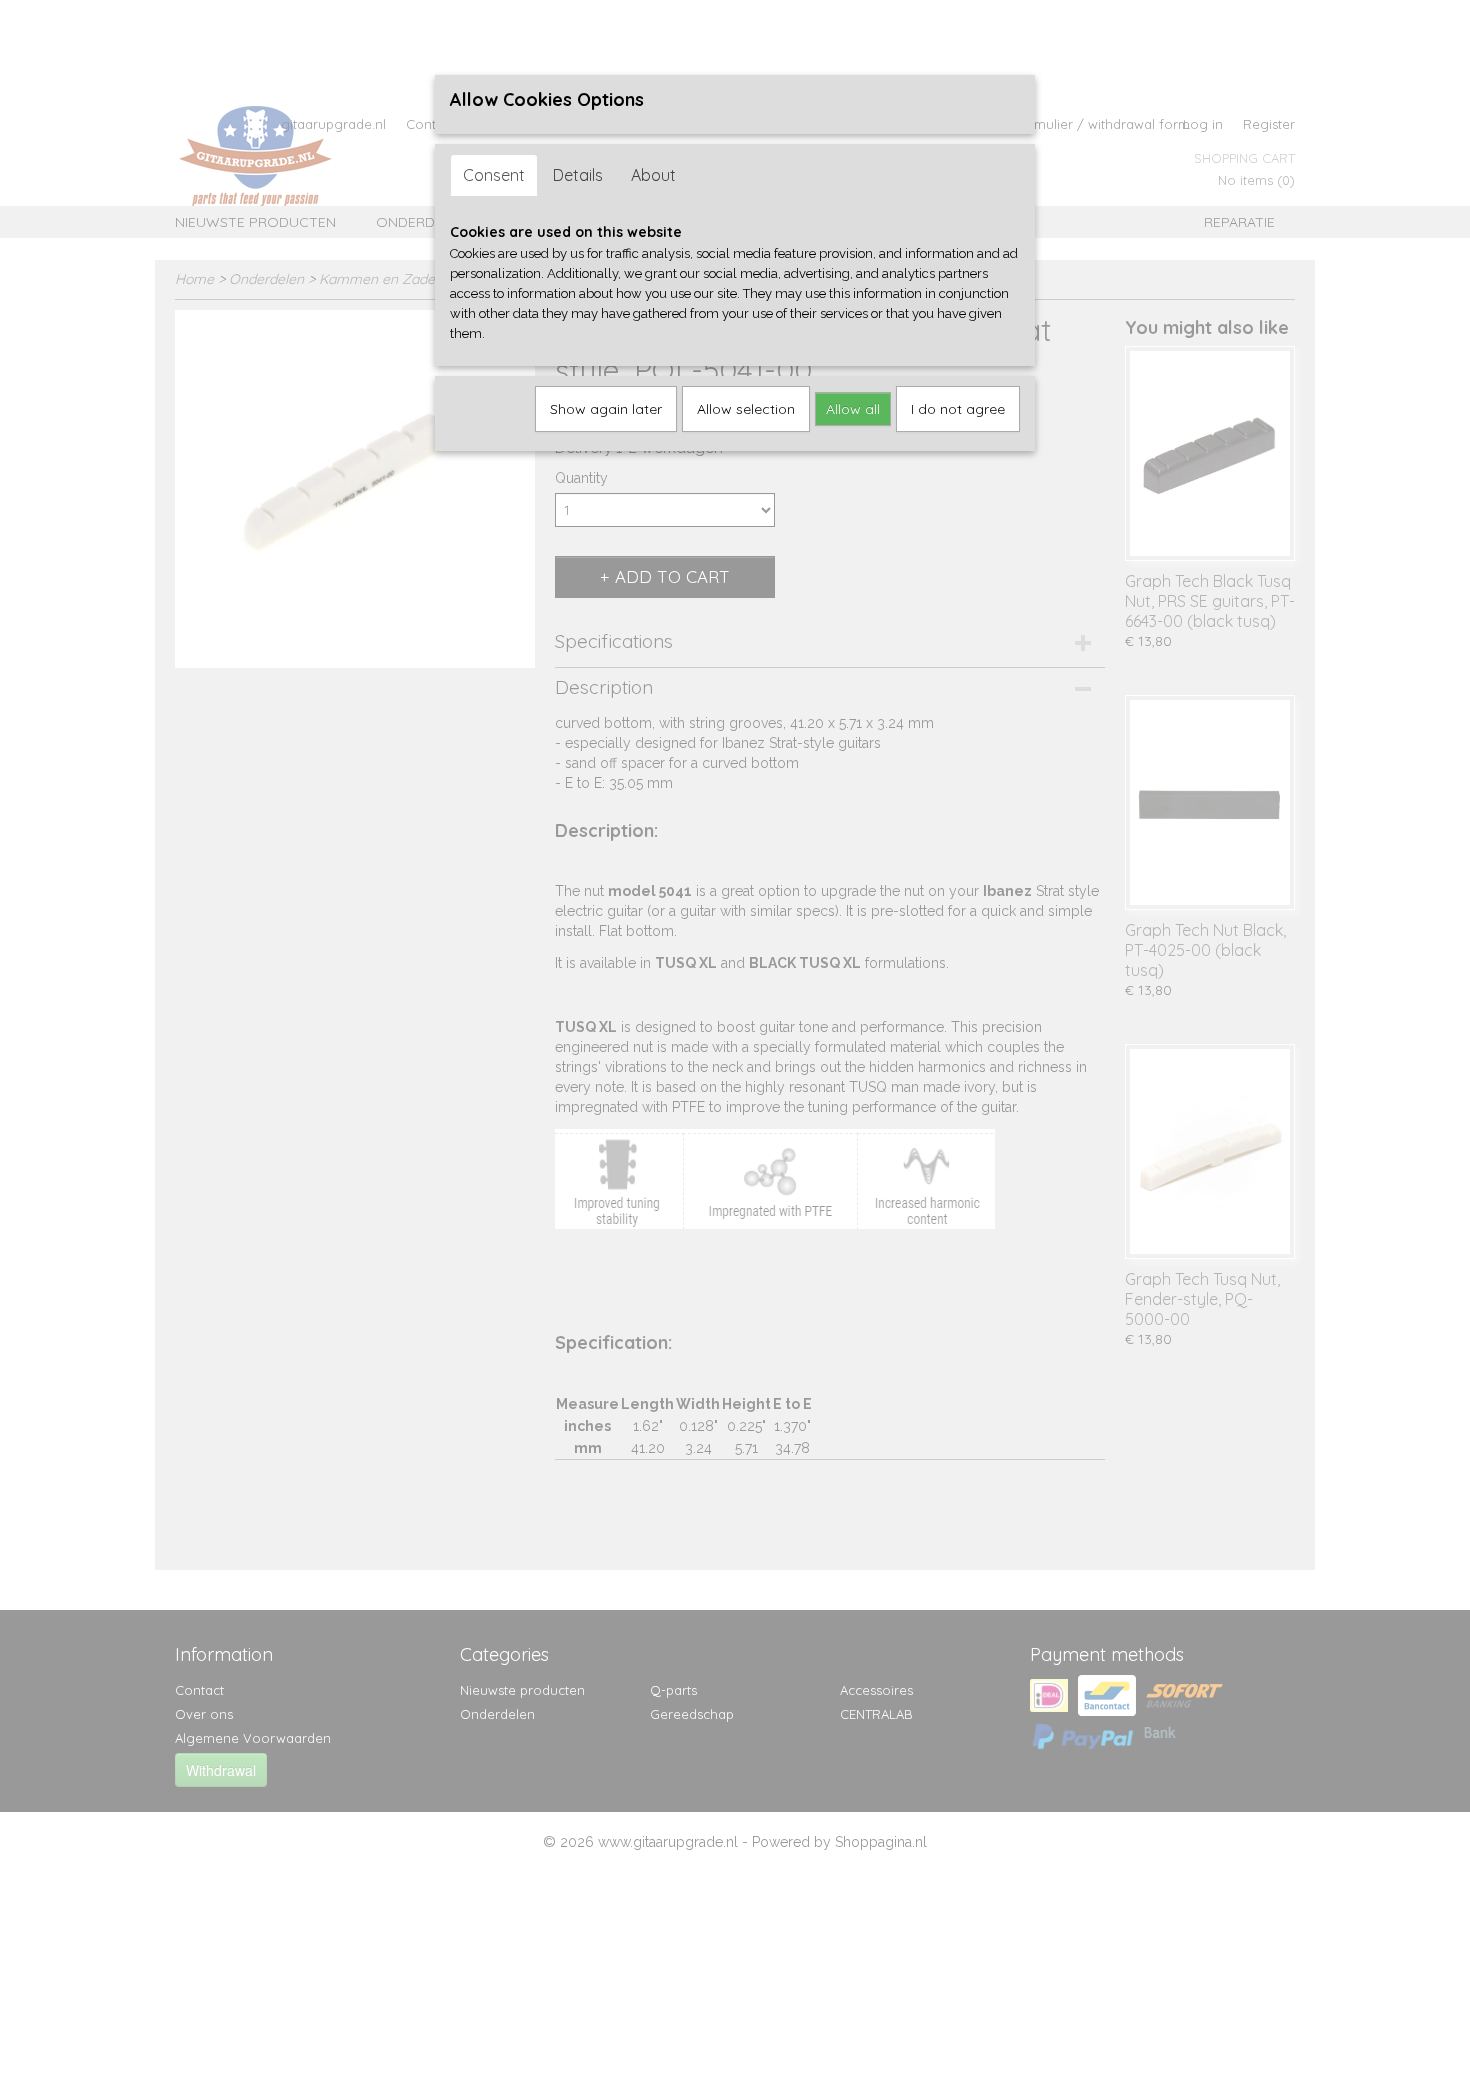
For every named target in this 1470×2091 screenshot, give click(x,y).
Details (578, 175)
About (653, 175)
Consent (494, 175)
